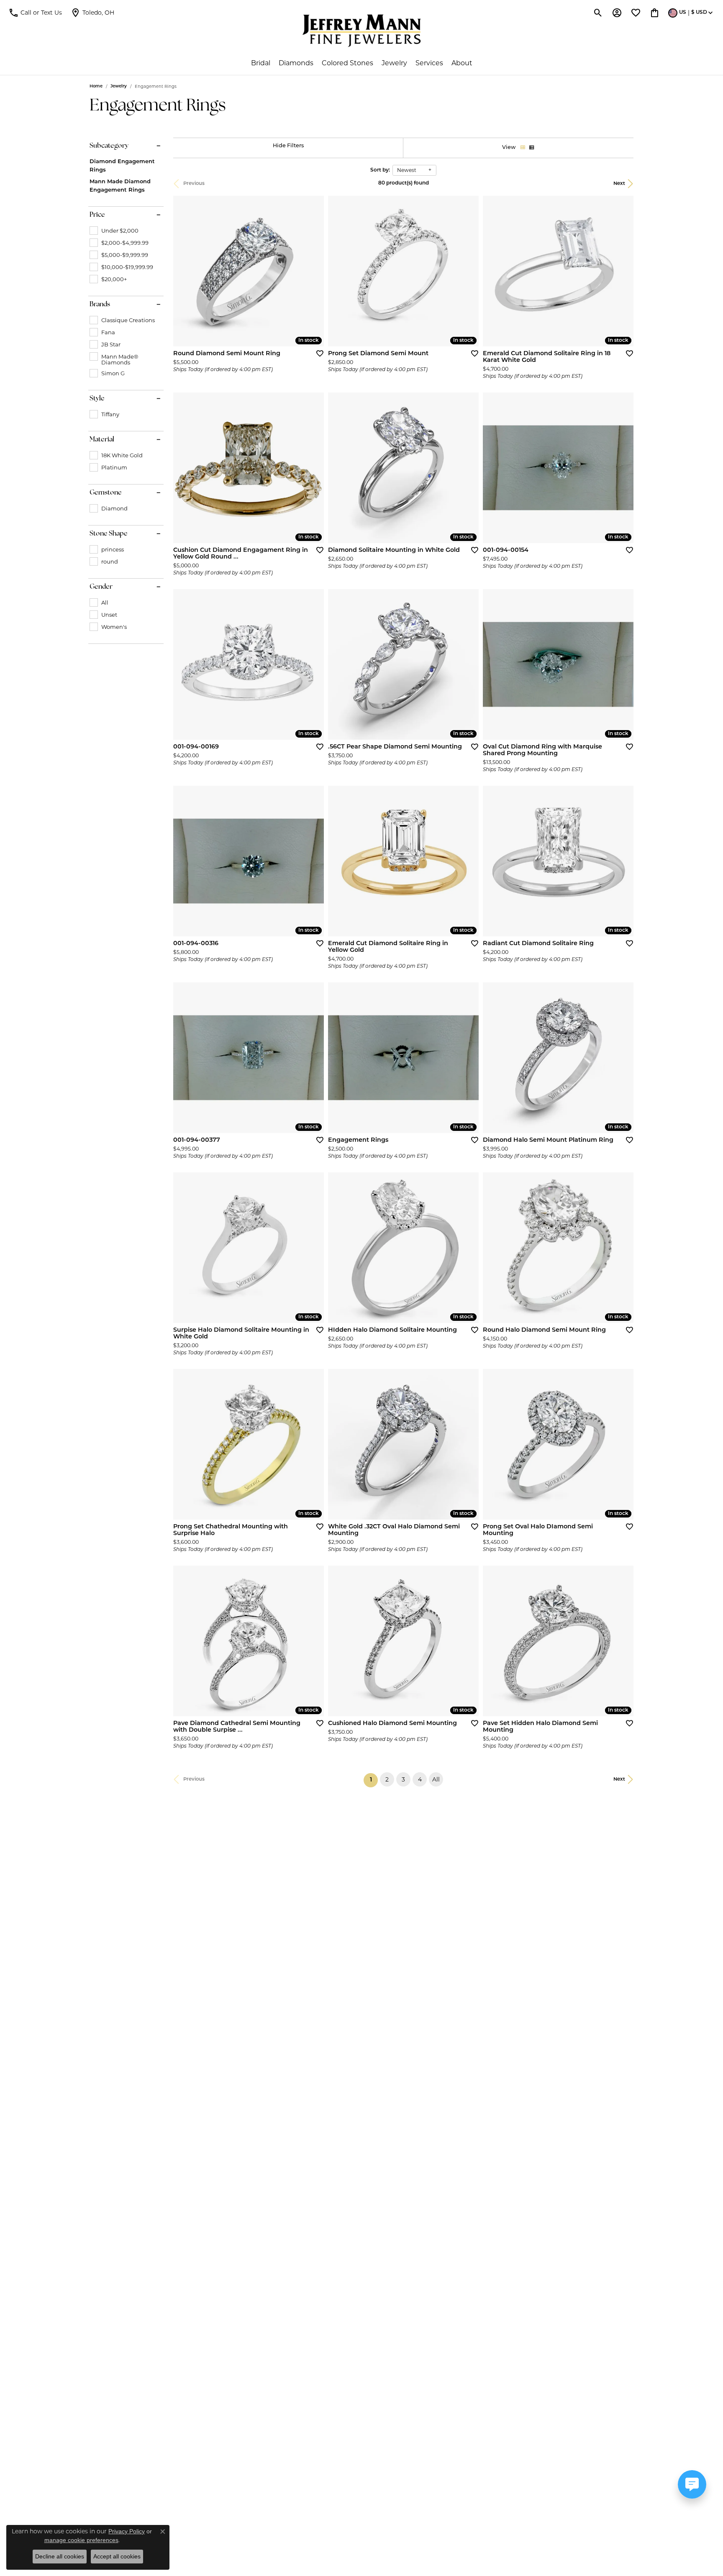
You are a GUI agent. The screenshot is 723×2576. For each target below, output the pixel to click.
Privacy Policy (127, 2531)
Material (102, 440)
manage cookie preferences (81, 2540)
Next (619, 184)
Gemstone (106, 493)
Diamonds (296, 63)
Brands (100, 305)
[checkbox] (114, 231)
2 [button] (387, 1779)
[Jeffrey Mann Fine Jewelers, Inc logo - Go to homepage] (362, 31)
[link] (92, 13)
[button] (35, 13)
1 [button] (374, 1780)
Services (429, 63)
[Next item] (469, 664)
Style (97, 399)
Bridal (261, 63)
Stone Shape (109, 534)
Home (96, 86)
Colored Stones (347, 63)
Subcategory (109, 146)
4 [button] (420, 1779)
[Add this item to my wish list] (317, 353)
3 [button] (403, 1779)
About (462, 63)
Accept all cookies (117, 2556)
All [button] (436, 1779)
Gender (101, 587)
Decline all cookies (60, 2556)
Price (97, 215)
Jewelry (394, 63)
